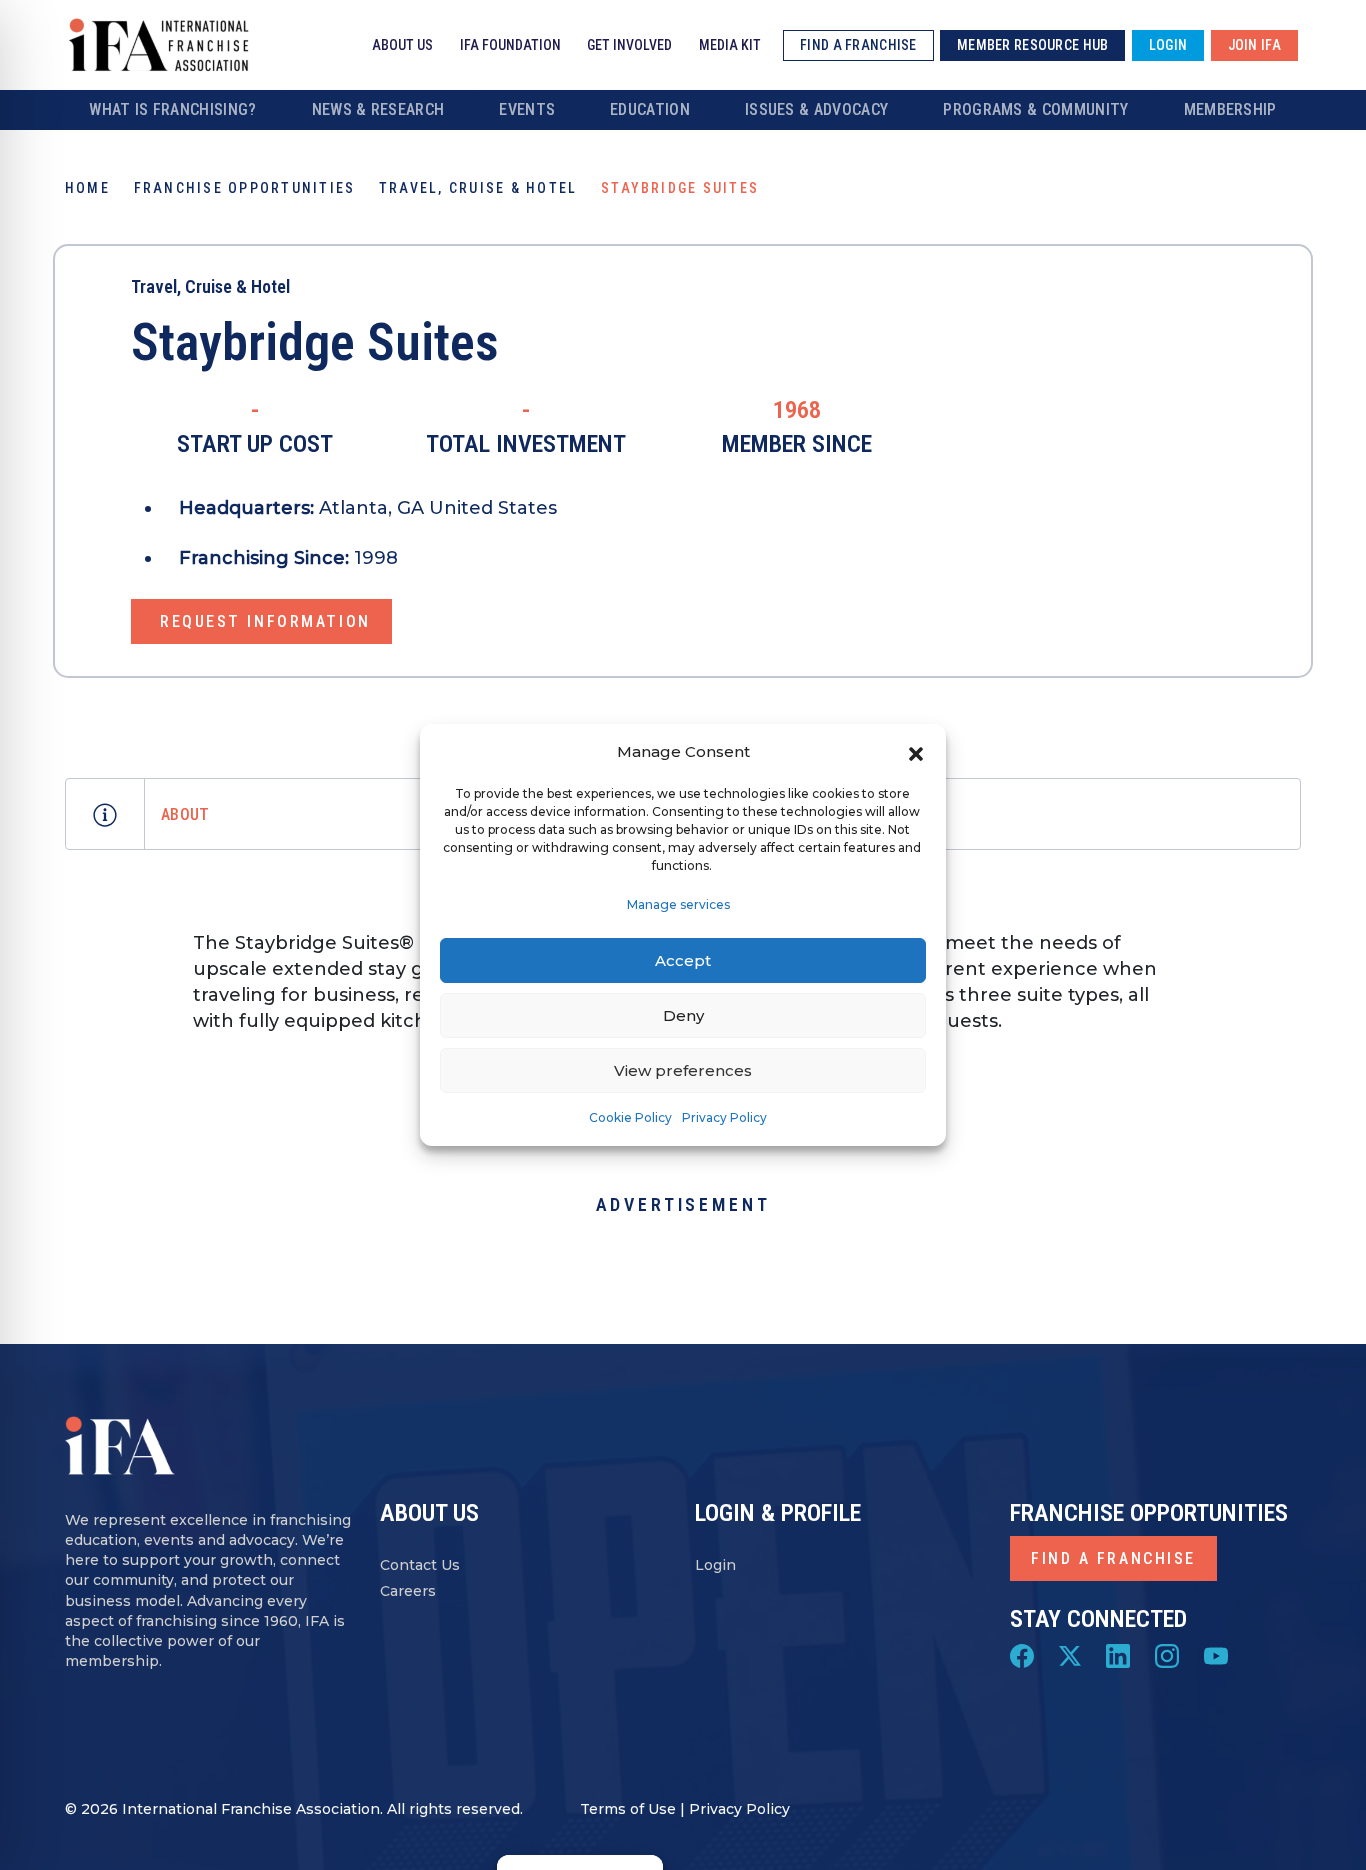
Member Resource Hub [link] (1032, 45)
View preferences (683, 1070)
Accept (683, 960)
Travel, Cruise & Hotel (478, 188)
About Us (402, 45)
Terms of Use (628, 1809)
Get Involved (629, 45)
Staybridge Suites (315, 342)
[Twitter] (1070, 1654)
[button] (916, 752)
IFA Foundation (510, 45)
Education (650, 109)
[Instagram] (1167, 1654)
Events (527, 109)
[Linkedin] (1118, 1654)
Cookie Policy (630, 1117)
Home (87, 188)
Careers (408, 1591)
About (185, 814)
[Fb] (1022, 1654)
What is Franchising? (172, 109)
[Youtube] (1216, 1654)
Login (715, 1565)
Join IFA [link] (1254, 45)
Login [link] (1168, 45)
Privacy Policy (724, 1117)
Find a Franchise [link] (858, 45)
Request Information (265, 621)
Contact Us (420, 1565)
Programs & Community (1035, 109)
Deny (683, 1015)
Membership (1230, 109)
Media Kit (730, 45)
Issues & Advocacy (816, 109)
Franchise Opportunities (245, 188)
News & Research (378, 109)
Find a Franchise (1113, 1558)
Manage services (678, 904)
